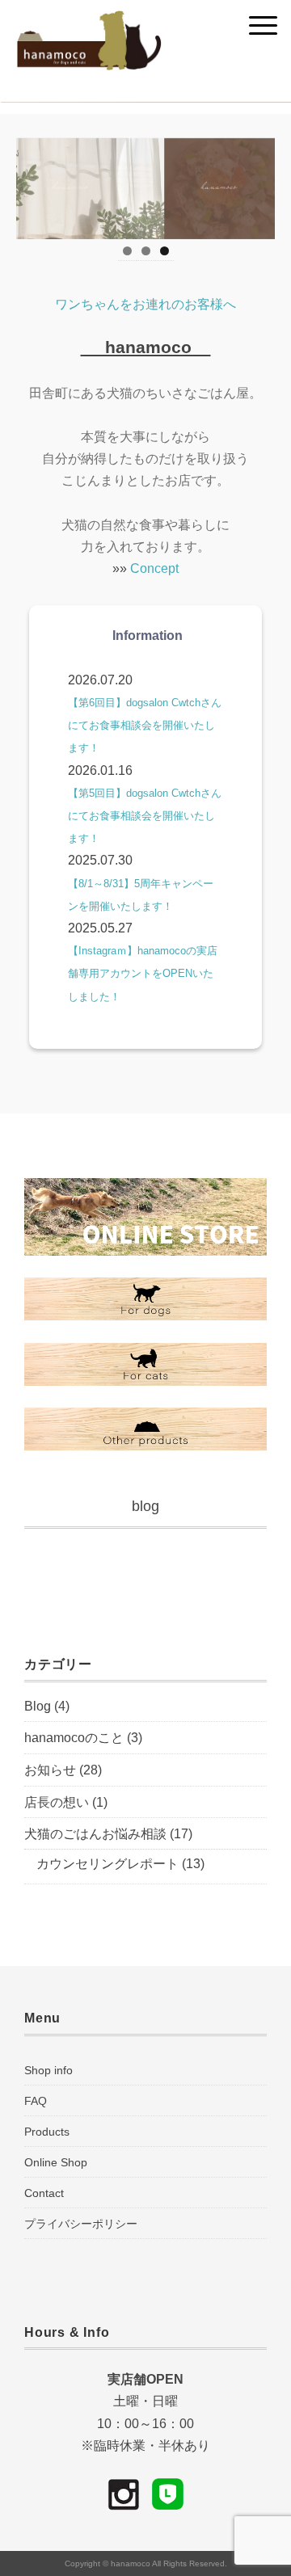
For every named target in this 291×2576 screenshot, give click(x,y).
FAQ (36, 2101)
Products (47, 2132)
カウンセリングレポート (108, 1864)
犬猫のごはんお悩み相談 (95, 1834)
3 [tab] (164, 251)
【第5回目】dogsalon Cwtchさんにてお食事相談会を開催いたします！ (145, 816)
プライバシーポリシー (81, 2224)
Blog (38, 1706)
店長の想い (57, 1802)
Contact (44, 2193)
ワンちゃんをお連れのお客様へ (145, 304)
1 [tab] (127, 251)
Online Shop (56, 2162)
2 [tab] (146, 251)
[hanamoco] (89, 20)
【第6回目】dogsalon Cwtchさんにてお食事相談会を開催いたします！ (145, 725)
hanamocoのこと (74, 1738)
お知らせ (50, 1770)
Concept (154, 568)
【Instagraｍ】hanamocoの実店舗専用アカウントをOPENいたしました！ (143, 973)
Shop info (48, 2070)
